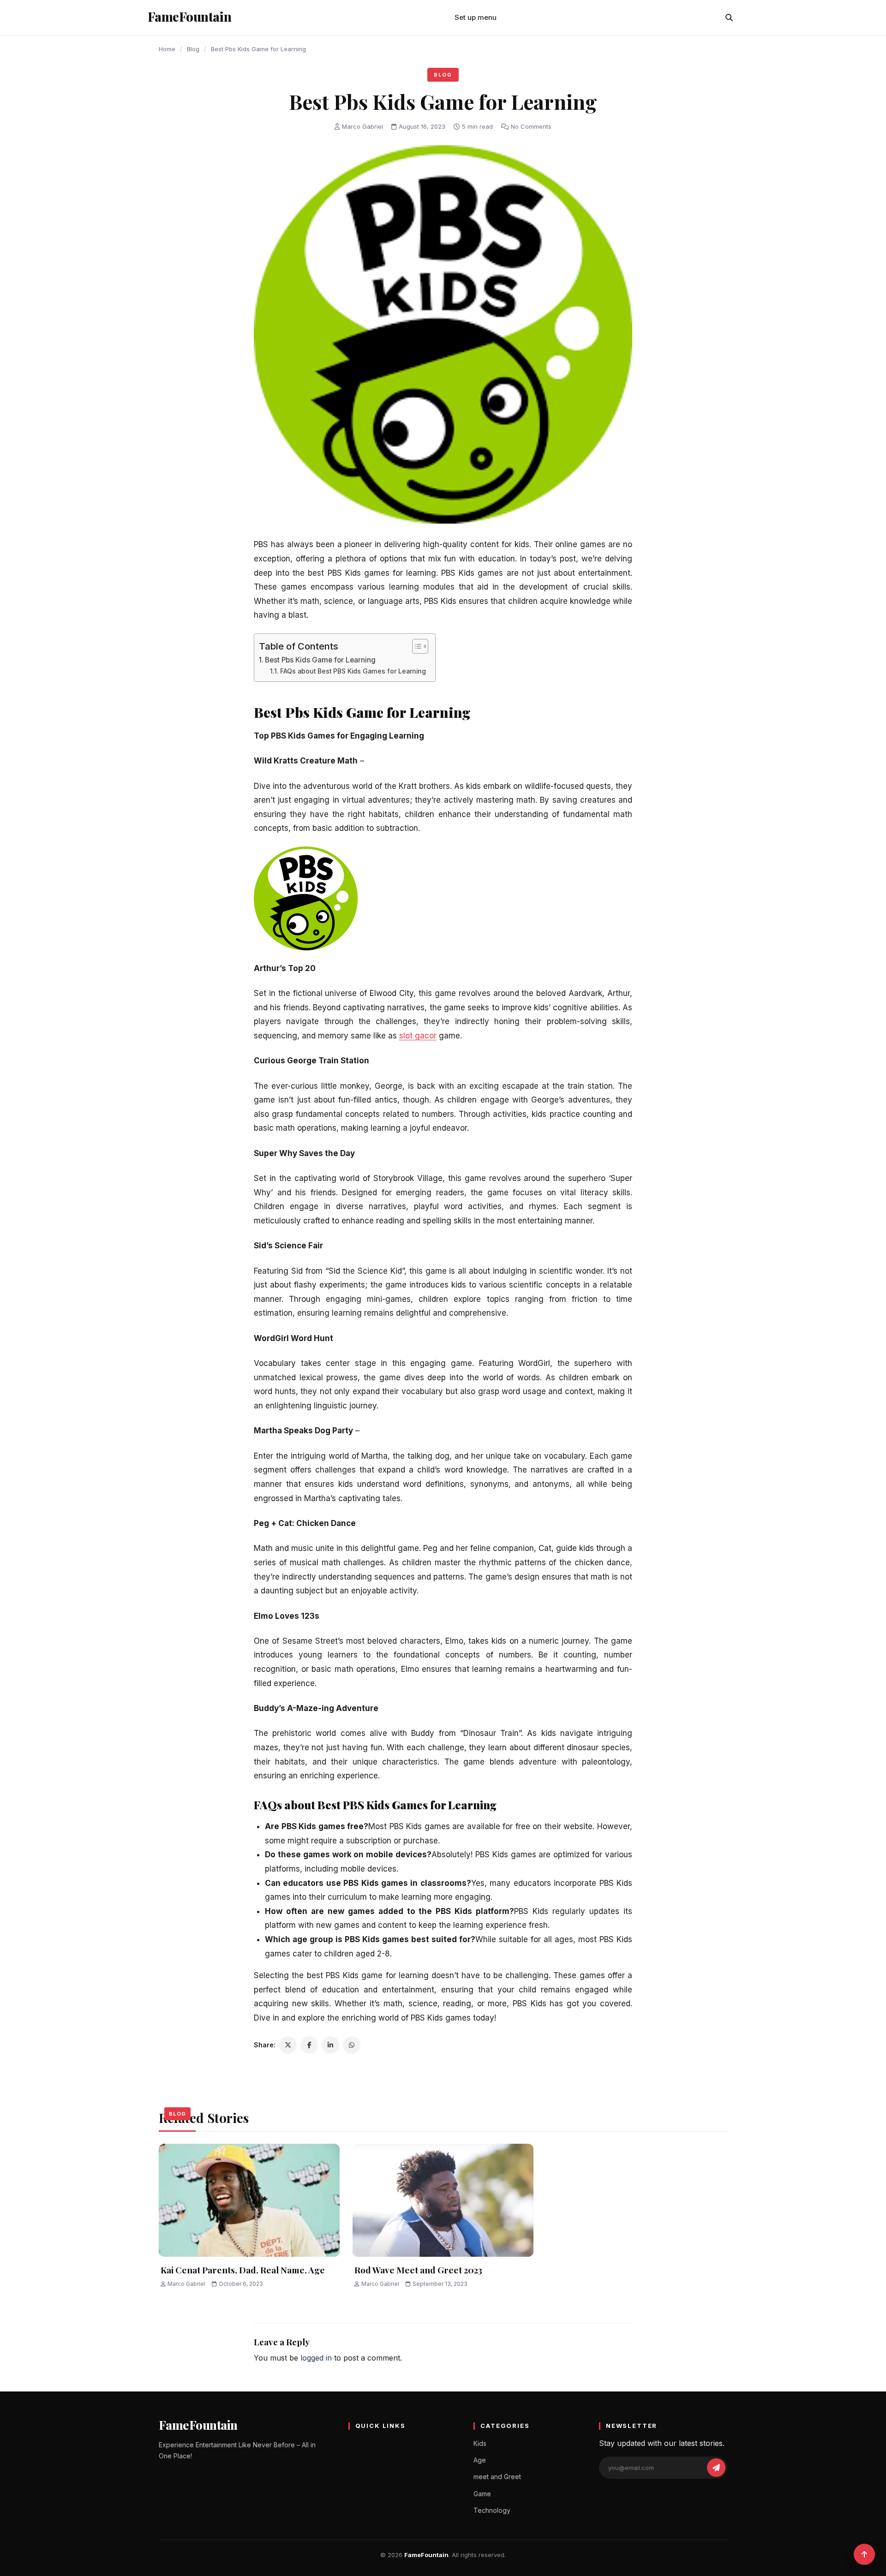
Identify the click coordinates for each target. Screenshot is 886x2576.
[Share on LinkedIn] (330, 2045)
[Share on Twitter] (288, 2045)
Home (167, 49)
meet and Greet (497, 2477)
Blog (193, 49)
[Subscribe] (716, 2468)
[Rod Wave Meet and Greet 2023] (443, 2200)
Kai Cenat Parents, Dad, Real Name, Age (243, 2270)
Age (480, 2460)
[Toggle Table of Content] (416, 646)
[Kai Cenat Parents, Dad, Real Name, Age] (249, 2200)
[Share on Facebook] (309, 2045)
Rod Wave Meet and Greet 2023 (418, 2270)
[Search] (729, 18)
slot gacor (418, 1036)
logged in (316, 2358)
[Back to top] (864, 2554)
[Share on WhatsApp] (352, 2045)
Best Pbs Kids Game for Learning (320, 660)
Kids (480, 2443)
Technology (492, 2510)
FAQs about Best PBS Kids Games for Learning (353, 671)
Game (482, 2494)
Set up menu (476, 17)
